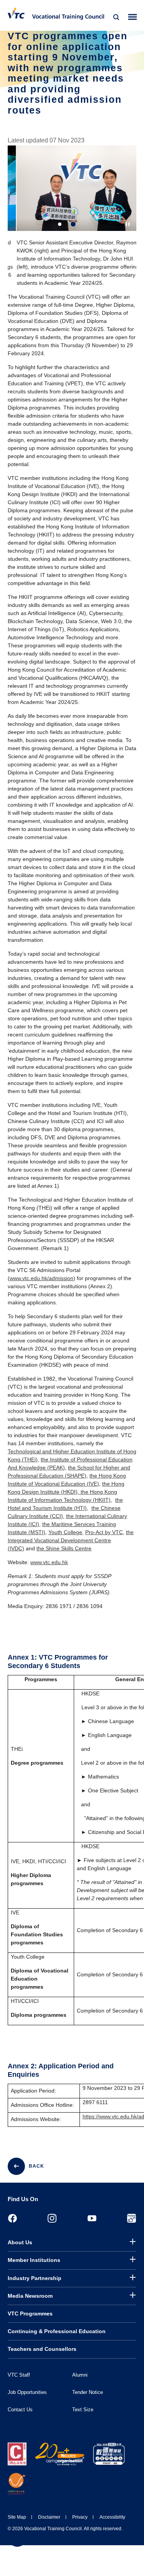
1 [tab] (60, 224)
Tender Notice (88, 2392)
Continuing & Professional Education (57, 2331)
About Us (20, 2242)
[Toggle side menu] (133, 17)
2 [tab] (73, 224)
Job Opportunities (27, 2392)
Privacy (80, 2517)
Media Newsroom (30, 2296)
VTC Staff (19, 2375)
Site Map (17, 2517)
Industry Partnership (35, 2278)
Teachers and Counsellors (42, 2349)
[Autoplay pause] (128, 224)
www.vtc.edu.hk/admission (41, 1278)
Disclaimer (49, 2517)
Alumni (80, 2375)
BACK (36, 2166)
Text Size (83, 2410)
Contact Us (20, 2410)
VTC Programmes (30, 2314)
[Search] (116, 17)
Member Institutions (34, 2260)
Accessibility (112, 2517)
